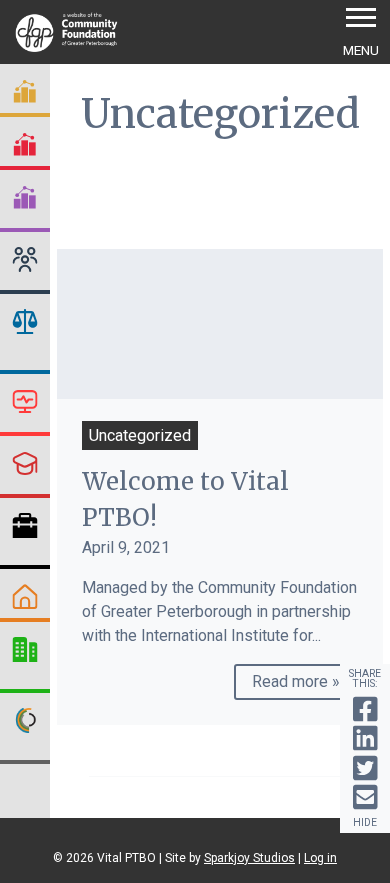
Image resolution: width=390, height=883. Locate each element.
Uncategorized (140, 435)
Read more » (296, 681)
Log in (320, 858)
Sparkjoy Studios (249, 858)
